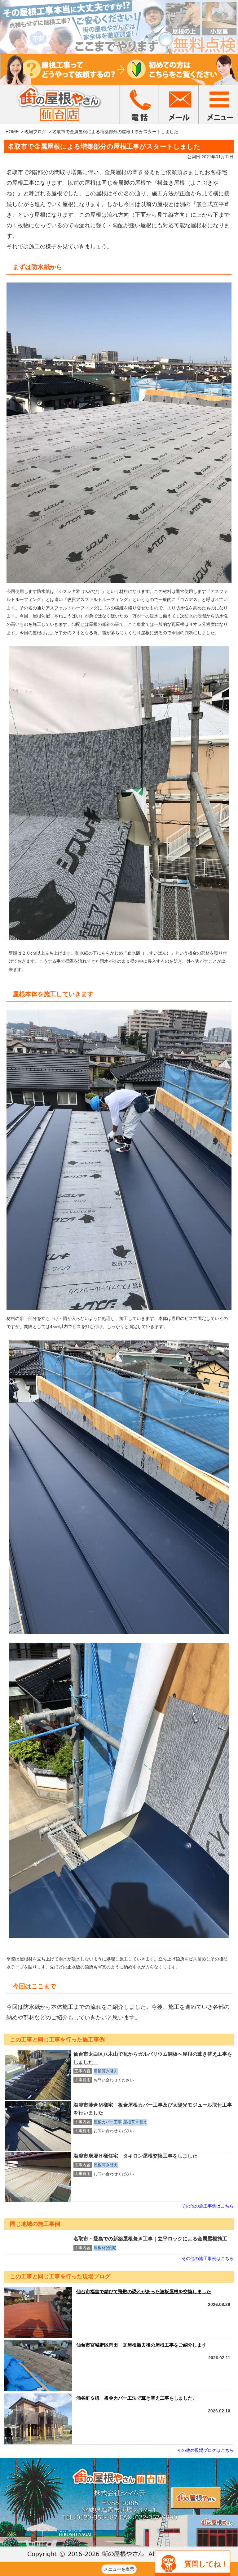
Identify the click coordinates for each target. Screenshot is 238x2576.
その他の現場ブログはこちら (205, 2450)
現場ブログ (35, 132)
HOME (12, 132)
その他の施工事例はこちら (208, 2206)
